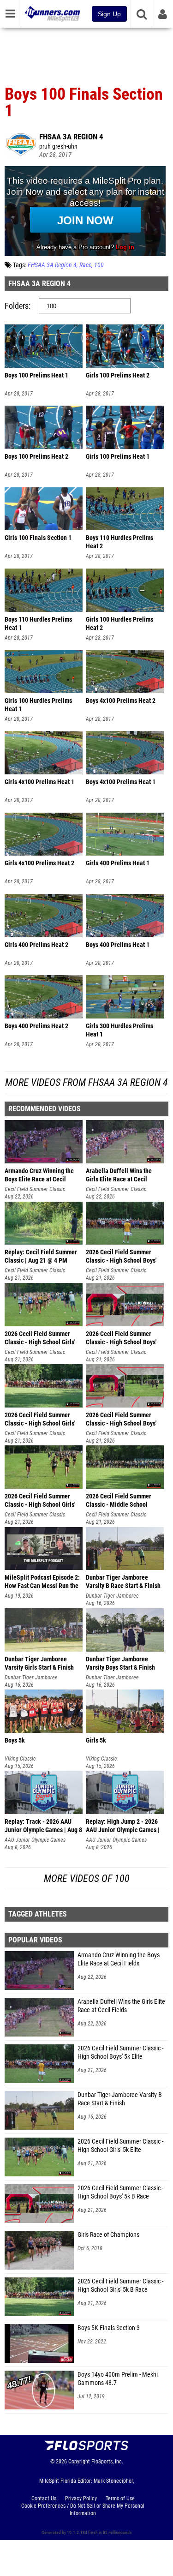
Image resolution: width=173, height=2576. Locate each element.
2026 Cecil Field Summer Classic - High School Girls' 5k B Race (120, 2285)
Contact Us (44, 2498)
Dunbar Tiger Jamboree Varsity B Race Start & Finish (120, 2099)
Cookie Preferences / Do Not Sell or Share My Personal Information (83, 2510)
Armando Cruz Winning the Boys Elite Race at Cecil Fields (119, 1959)
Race (85, 265)
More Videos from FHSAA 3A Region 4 (86, 1082)
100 (99, 265)
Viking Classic (20, 1759)
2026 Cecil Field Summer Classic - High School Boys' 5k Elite (120, 2052)
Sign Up (109, 14)
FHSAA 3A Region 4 (71, 137)
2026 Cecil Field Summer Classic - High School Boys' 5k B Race (120, 2192)
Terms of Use (120, 2498)
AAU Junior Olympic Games (35, 1840)
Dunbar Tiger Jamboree (112, 1596)
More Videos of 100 (87, 1878)
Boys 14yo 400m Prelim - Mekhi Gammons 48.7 (118, 2379)
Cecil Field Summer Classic (35, 1189)
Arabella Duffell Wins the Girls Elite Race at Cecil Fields (121, 2006)
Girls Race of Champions (108, 2235)
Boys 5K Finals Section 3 (109, 2328)
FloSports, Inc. (107, 2462)
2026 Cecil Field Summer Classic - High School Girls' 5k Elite (120, 2146)
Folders (17, 306)
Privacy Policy (81, 2498)
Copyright (79, 2462)
